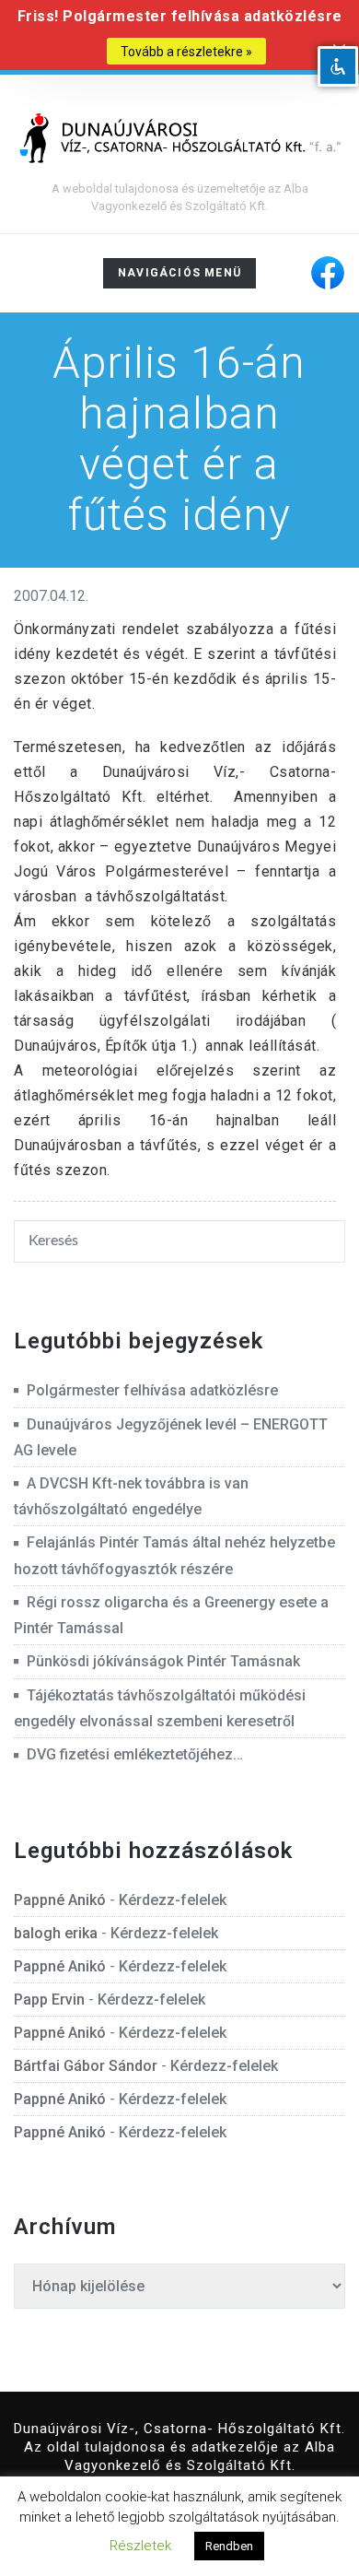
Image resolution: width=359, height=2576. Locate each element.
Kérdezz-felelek (173, 1900)
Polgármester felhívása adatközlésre (152, 1390)
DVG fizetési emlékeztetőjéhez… (135, 1754)
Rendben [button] (229, 2546)
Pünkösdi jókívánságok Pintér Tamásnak (163, 1661)
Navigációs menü (179, 277)
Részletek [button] (140, 2546)
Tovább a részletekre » (186, 52)
